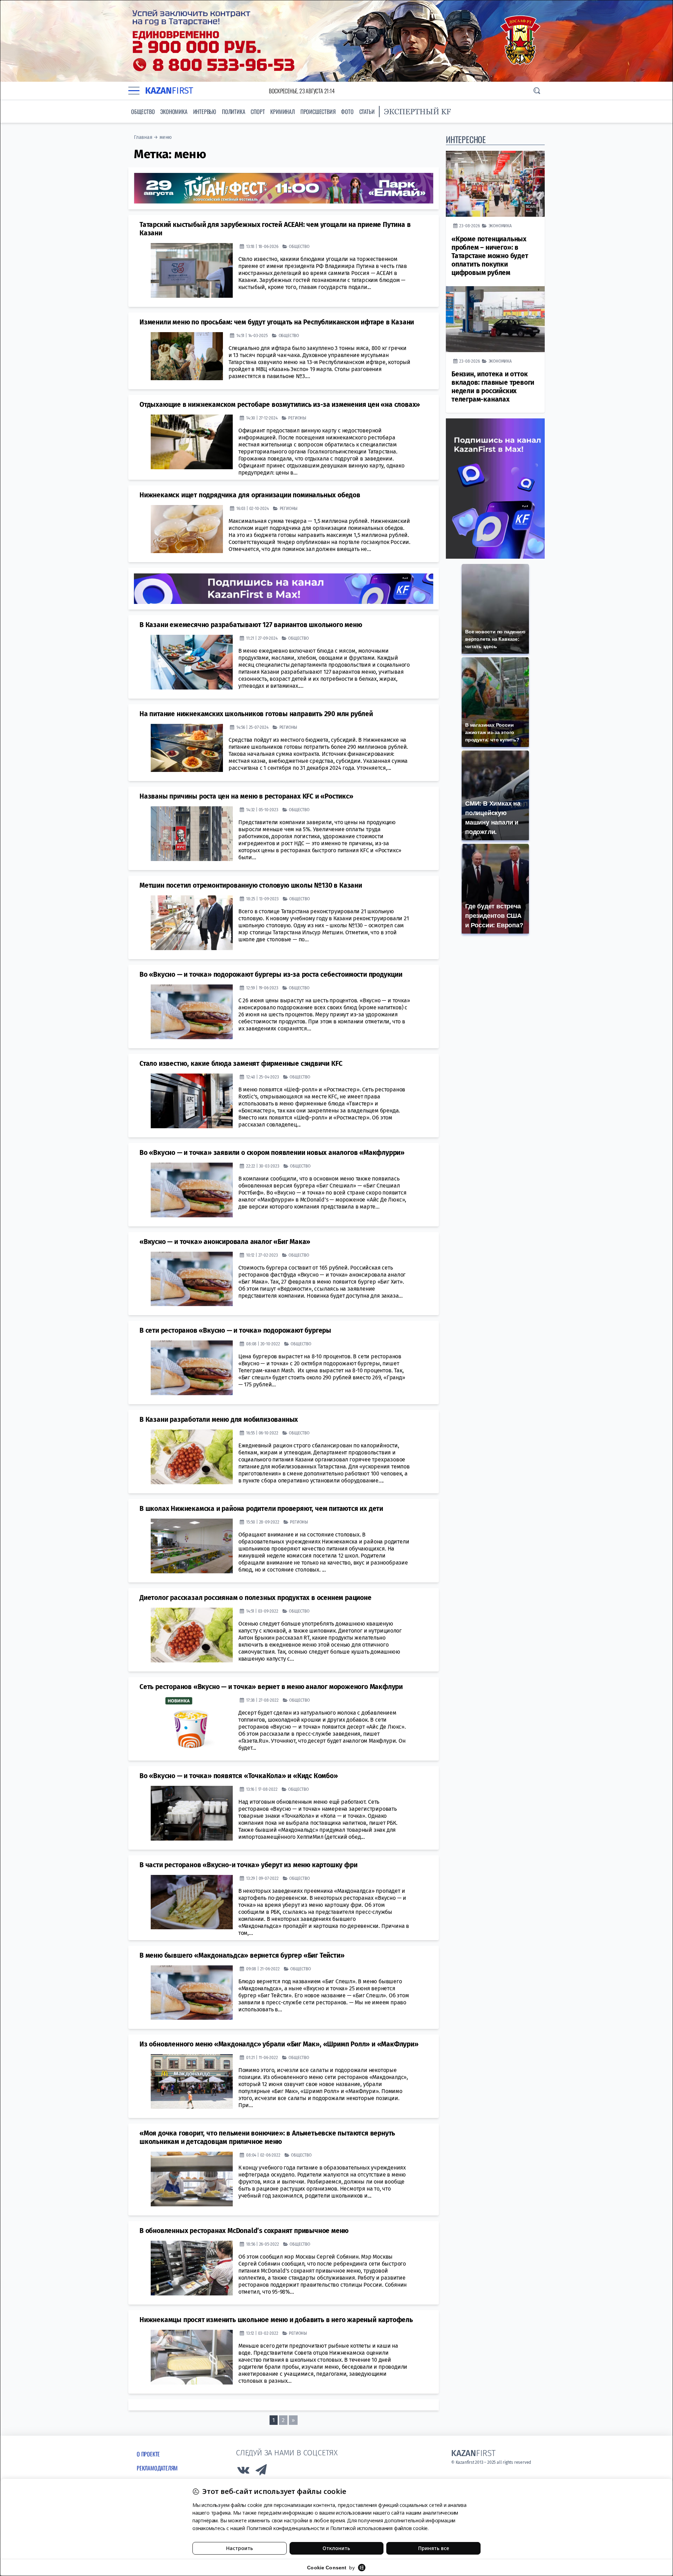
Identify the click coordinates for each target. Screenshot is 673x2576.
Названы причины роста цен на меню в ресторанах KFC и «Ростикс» (246, 796)
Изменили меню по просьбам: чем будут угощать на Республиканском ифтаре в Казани (277, 322)
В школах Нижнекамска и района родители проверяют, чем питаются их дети (261, 1508)
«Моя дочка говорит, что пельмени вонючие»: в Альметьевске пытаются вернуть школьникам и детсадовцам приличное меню (267, 2137)
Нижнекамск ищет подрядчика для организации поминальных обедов (250, 495)
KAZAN (169, 91)
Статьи (367, 112)
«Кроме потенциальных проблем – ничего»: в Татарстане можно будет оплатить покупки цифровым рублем (490, 256)
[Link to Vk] (243, 2471)
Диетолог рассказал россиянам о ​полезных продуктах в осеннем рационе (256, 1597)
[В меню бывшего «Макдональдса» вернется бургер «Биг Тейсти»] (192, 1992)
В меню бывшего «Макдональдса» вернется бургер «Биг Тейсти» (242, 1955)
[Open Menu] (134, 91)
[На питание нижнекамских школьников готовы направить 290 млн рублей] (187, 748)
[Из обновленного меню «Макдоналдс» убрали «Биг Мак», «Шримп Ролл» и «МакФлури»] (192, 2081)
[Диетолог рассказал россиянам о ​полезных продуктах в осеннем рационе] (192, 1635)
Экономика (174, 112)
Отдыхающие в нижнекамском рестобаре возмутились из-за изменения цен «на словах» (280, 404)
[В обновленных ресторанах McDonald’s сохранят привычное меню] (192, 2268)
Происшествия (318, 112)
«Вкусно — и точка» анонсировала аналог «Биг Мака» (225, 1241)
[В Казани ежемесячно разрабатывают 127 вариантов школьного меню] (192, 662)
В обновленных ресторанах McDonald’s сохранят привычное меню (244, 2230)
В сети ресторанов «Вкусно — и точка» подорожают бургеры (235, 1330)
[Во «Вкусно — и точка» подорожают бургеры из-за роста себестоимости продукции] (192, 1011)
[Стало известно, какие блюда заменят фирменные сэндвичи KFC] (192, 1101)
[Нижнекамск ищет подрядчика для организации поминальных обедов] (187, 529)
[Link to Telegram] (261, 2471)
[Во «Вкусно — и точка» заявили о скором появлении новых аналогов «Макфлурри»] (192, 1190)
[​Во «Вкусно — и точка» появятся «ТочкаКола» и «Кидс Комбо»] (192, 1813)
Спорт (258, 112)
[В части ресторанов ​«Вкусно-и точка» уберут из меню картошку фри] (192, 1902)
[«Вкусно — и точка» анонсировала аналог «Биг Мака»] (192, 1279)
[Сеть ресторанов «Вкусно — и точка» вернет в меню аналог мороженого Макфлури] (192, 1724)
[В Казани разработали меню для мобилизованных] (192, 1457)
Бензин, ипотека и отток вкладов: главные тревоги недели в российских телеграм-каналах (493, 387)
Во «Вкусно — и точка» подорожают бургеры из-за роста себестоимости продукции (271, 974)
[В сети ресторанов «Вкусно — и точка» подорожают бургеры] (192, 1368)
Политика (233, 112)
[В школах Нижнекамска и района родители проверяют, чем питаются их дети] (192, 1546)
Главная (143, 137)
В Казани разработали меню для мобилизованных (219, 1419)
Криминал (282, 112)
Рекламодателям (157, 2468)
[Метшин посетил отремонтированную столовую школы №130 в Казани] (192, 922)
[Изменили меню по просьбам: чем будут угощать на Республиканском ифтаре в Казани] (187, 356)
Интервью (205, 112)
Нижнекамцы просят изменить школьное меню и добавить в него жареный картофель (276, 2319)
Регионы (297, 418)
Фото (347, 112)
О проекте (148, 2454)
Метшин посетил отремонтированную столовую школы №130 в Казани (251, 885)
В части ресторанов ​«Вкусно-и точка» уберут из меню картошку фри (248, 1865)
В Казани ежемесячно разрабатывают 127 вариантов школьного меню (251, 624)
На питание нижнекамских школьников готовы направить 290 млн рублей (256, 714)
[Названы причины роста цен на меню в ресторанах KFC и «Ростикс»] (192, 834)
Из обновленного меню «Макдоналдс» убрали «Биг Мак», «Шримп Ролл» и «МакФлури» (279, 2044)
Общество (143, 112)
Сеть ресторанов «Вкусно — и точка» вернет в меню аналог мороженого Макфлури (271, 1686)
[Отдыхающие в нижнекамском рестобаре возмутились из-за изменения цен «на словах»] (192, 442)
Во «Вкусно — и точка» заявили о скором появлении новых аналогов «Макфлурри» (272, 1152)
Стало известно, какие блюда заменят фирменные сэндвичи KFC (241, 1063)
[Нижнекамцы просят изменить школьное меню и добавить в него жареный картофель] (192, 2357)
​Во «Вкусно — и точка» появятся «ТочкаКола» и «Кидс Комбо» (239, 1775)
